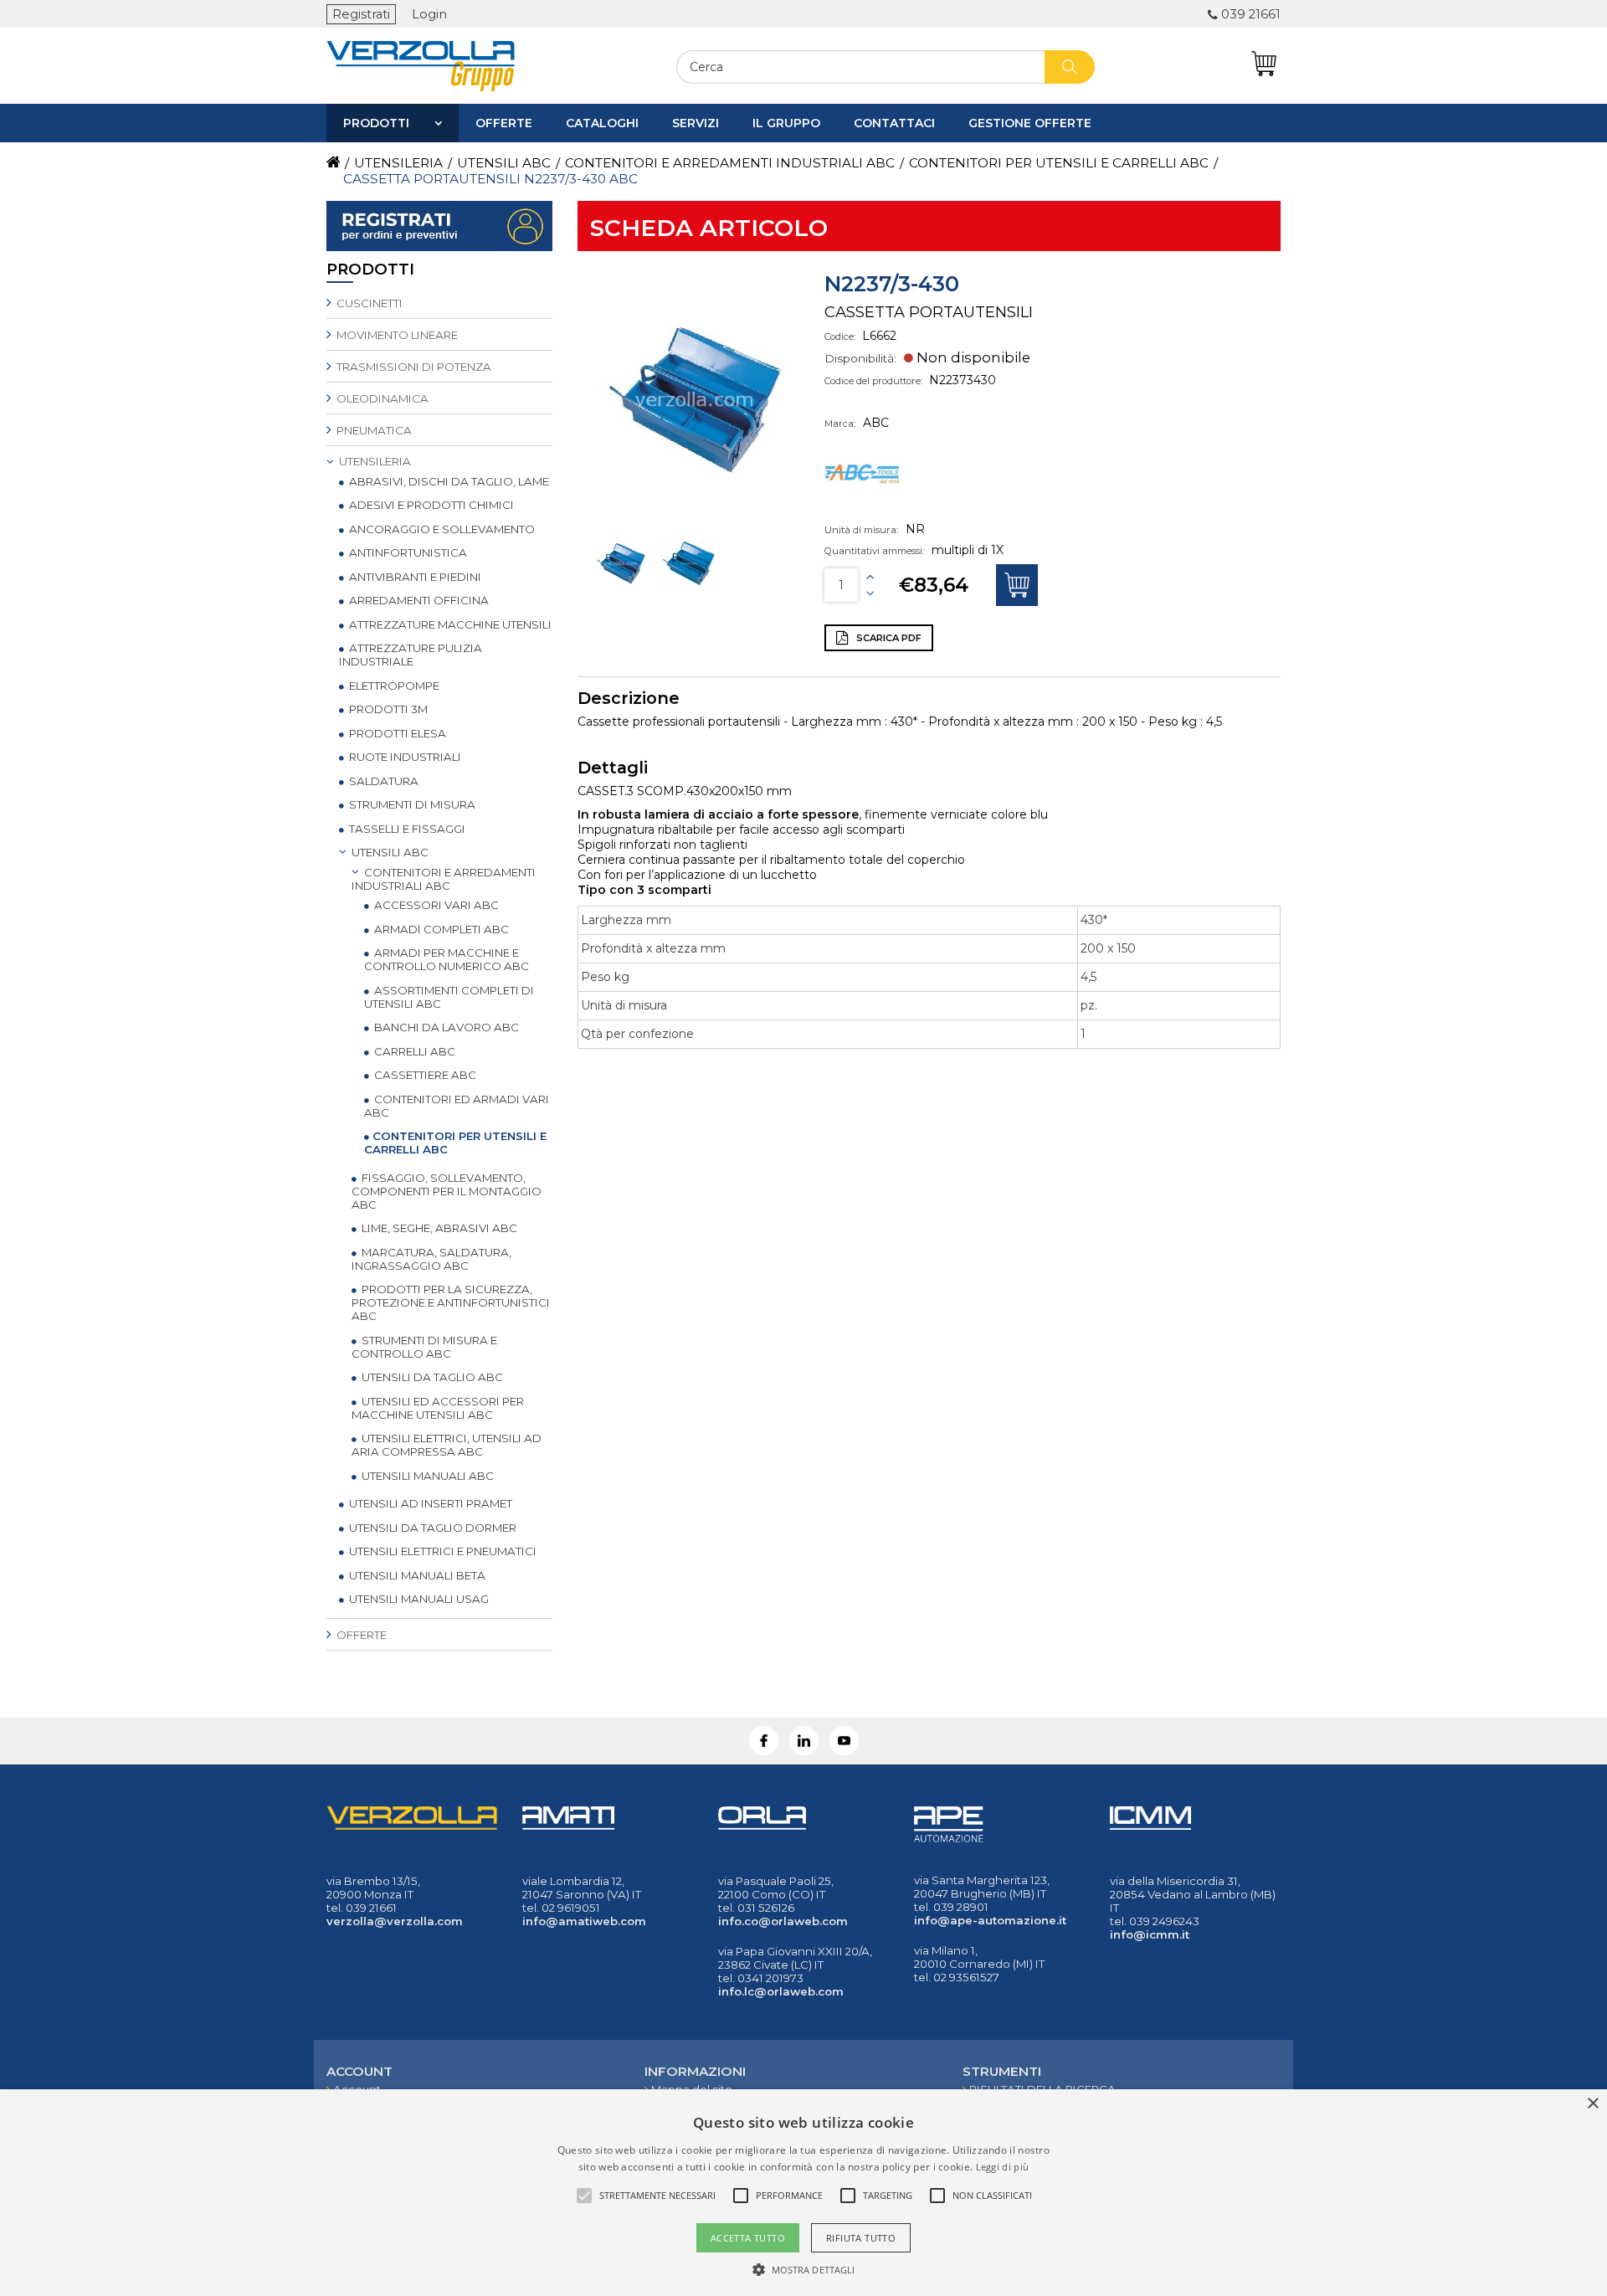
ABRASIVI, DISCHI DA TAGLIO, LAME (448, 481)
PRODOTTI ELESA (396, 733)
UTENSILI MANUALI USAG (418, 1599)
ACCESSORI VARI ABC (435, 905)
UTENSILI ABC (389, 852)
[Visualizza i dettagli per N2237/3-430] (623, 590)
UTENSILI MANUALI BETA (416, 1575)
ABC (876, 423)
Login (429, 14)
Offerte (504, 123)
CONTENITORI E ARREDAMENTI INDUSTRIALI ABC (444, 879)
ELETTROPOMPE (393, 686)
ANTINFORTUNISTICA (407, 552)
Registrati (361, 14)
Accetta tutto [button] (748, 2238)
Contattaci (894, 123)
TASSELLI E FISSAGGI (406, 829)
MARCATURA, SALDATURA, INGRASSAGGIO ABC (431, 1259)
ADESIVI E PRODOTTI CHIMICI (430, 505)
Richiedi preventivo (1017, 585)
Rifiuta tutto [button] (861, 2238)
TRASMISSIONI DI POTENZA (413, 367)
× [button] (1592, 2104)
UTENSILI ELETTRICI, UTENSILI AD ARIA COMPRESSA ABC (447, 1445)
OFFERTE (360, 1635)
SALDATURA (382, 781)
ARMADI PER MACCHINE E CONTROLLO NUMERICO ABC (447, 959)
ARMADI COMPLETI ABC (440, 929)
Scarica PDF (888, 638)
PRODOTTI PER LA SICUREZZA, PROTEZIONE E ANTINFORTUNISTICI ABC (451, 1302)
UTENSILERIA (374, 461)
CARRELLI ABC (413, 1051)
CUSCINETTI (368, 303)
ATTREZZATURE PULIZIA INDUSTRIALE (411, 655)
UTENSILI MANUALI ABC (426, 1476)
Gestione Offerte (1030, 123)
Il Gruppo (786, 123)
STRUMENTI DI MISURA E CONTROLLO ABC (424, 1347)
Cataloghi (602, 123)
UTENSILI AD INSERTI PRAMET (429, 1503)
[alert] (803, 2193)
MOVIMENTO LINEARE (396, 335)
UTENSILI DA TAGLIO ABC (431, 1377)
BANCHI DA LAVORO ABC (445, 1027)
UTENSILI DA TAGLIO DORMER (431, 1528)
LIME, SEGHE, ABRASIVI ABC (438, 1228)
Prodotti (376, 123)
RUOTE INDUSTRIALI (404, 757)
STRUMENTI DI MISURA (411, 804)
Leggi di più (1003, 2167)
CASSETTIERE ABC (424, 1075)
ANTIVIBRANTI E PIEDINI (414, 577)
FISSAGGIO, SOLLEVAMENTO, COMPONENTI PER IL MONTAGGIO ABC (447, 1191)
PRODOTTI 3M (387, 709)
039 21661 (1251, 14)
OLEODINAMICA (381, 398)
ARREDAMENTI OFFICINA (418, 600)
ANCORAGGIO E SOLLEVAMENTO (441, 529)
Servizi (696, 123)
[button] (804, 2268)
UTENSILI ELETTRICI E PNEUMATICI (442, 1551)
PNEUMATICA (373, 430)
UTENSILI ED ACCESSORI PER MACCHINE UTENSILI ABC (438, 1408)
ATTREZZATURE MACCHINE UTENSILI (449, 624)
